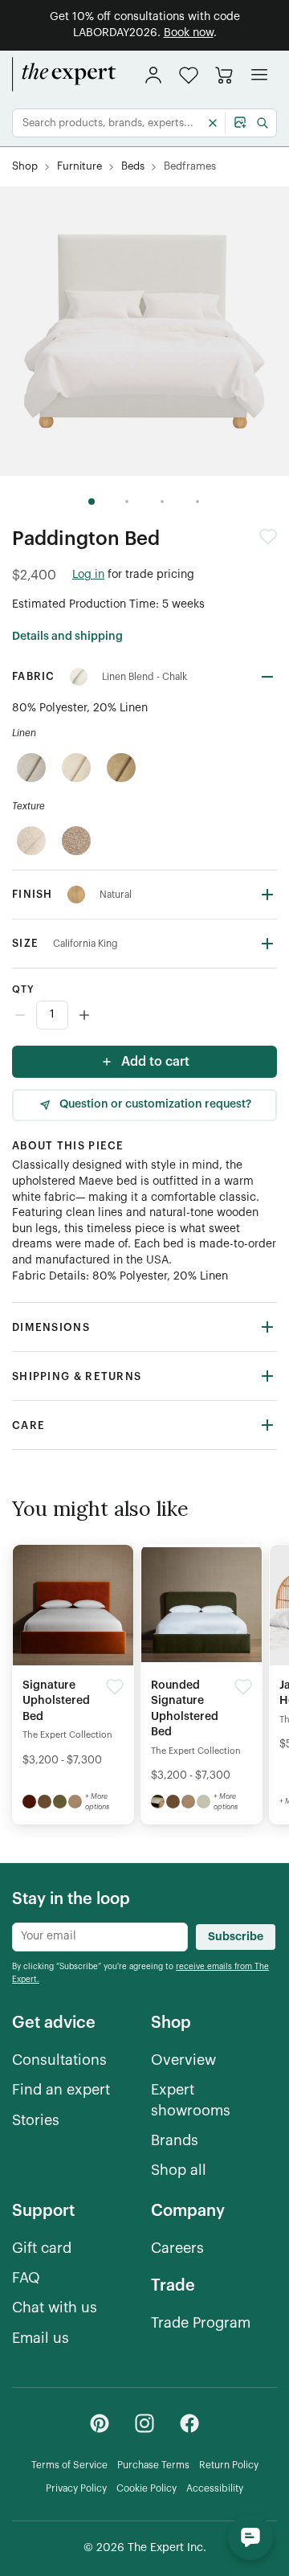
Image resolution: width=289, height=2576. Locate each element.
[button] (189, 75)
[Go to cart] (224, 75)
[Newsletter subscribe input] (100, 1937)
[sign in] (153, 75)
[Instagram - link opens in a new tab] (144, 2423)
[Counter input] (144, 1015)
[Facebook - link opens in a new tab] (189, 2423)
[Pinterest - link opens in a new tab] (100, 2423)
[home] (64, 75)
